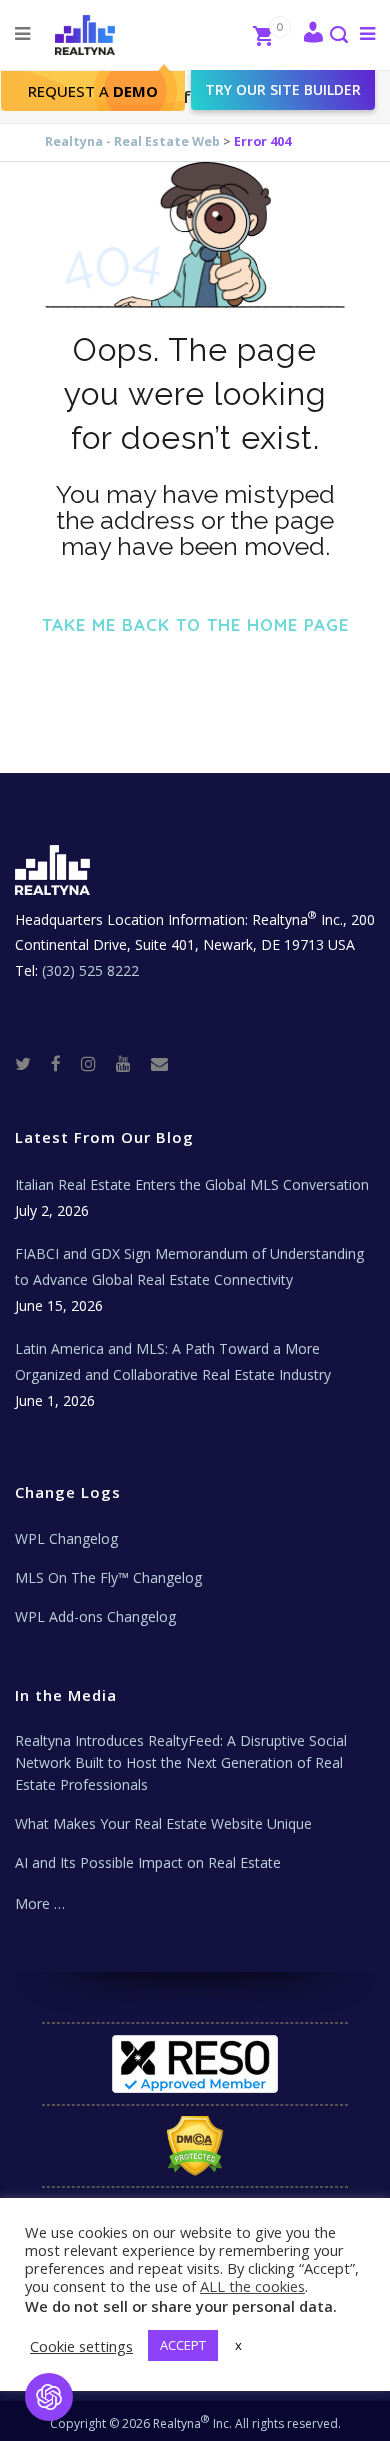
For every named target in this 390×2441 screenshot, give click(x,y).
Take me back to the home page (195, 624)
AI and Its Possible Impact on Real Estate (148, 1862)
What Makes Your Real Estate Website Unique (163, 1823)
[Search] (338, 36)
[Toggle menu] (363, 33)
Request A (93, 91)
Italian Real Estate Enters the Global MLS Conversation (192, 1184)
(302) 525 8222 (90, 970)
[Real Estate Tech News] (159, 1062)
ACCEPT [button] (183, 2345)
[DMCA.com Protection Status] (195, 2146)
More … (40, 1903)
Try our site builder (283, 89)
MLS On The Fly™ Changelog (108, 1577)
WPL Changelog (66, 1538)
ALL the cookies (252, 2286)
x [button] (238, 2345)
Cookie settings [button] (81, 2346)
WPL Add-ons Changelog (95, 1616)
